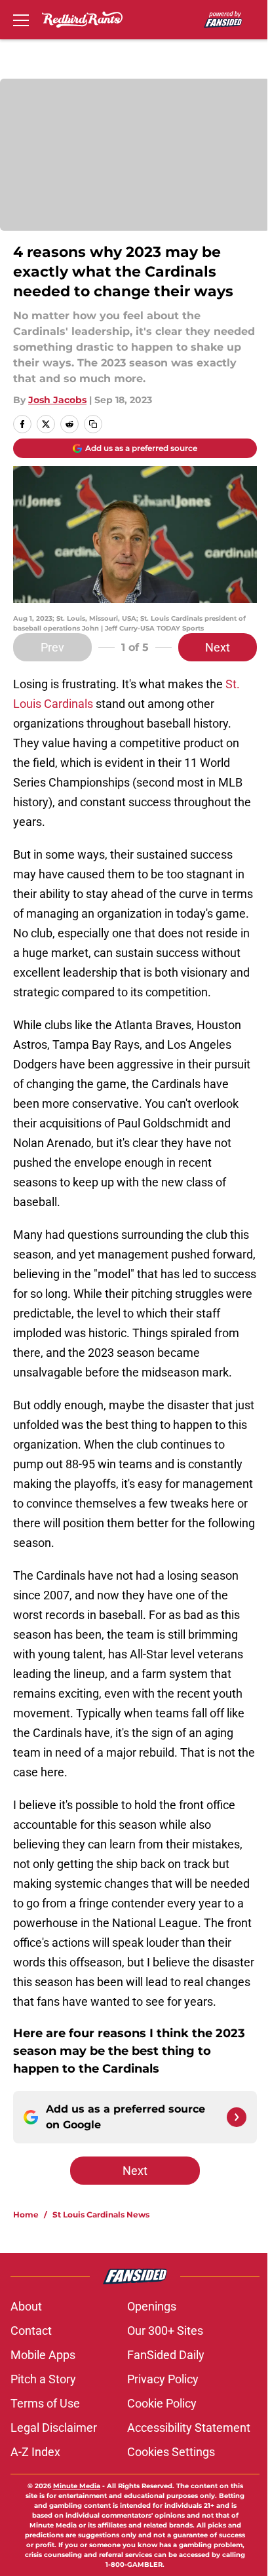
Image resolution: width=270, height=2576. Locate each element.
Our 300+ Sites (165, 2331)
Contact (31, 2331)
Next (218, 647)
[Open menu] (21, 20)
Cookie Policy (162, 2403)
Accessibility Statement (189, 2428)
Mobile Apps (43, 2355)
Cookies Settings (171, 2452)
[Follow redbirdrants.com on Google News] (237, 2117)
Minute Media (77, 2486)
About (26, 2306)
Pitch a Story (43, 2379)
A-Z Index (35, 2452)
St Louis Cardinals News (101, 2215)
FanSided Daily (166, 2355)
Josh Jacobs (57, 400)
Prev (52, 647)
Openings (152, 2306)
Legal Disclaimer (54, 2428)
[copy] (93, 424)
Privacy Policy (163, 2379)
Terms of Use (45, 2403)
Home (26, 2215)
